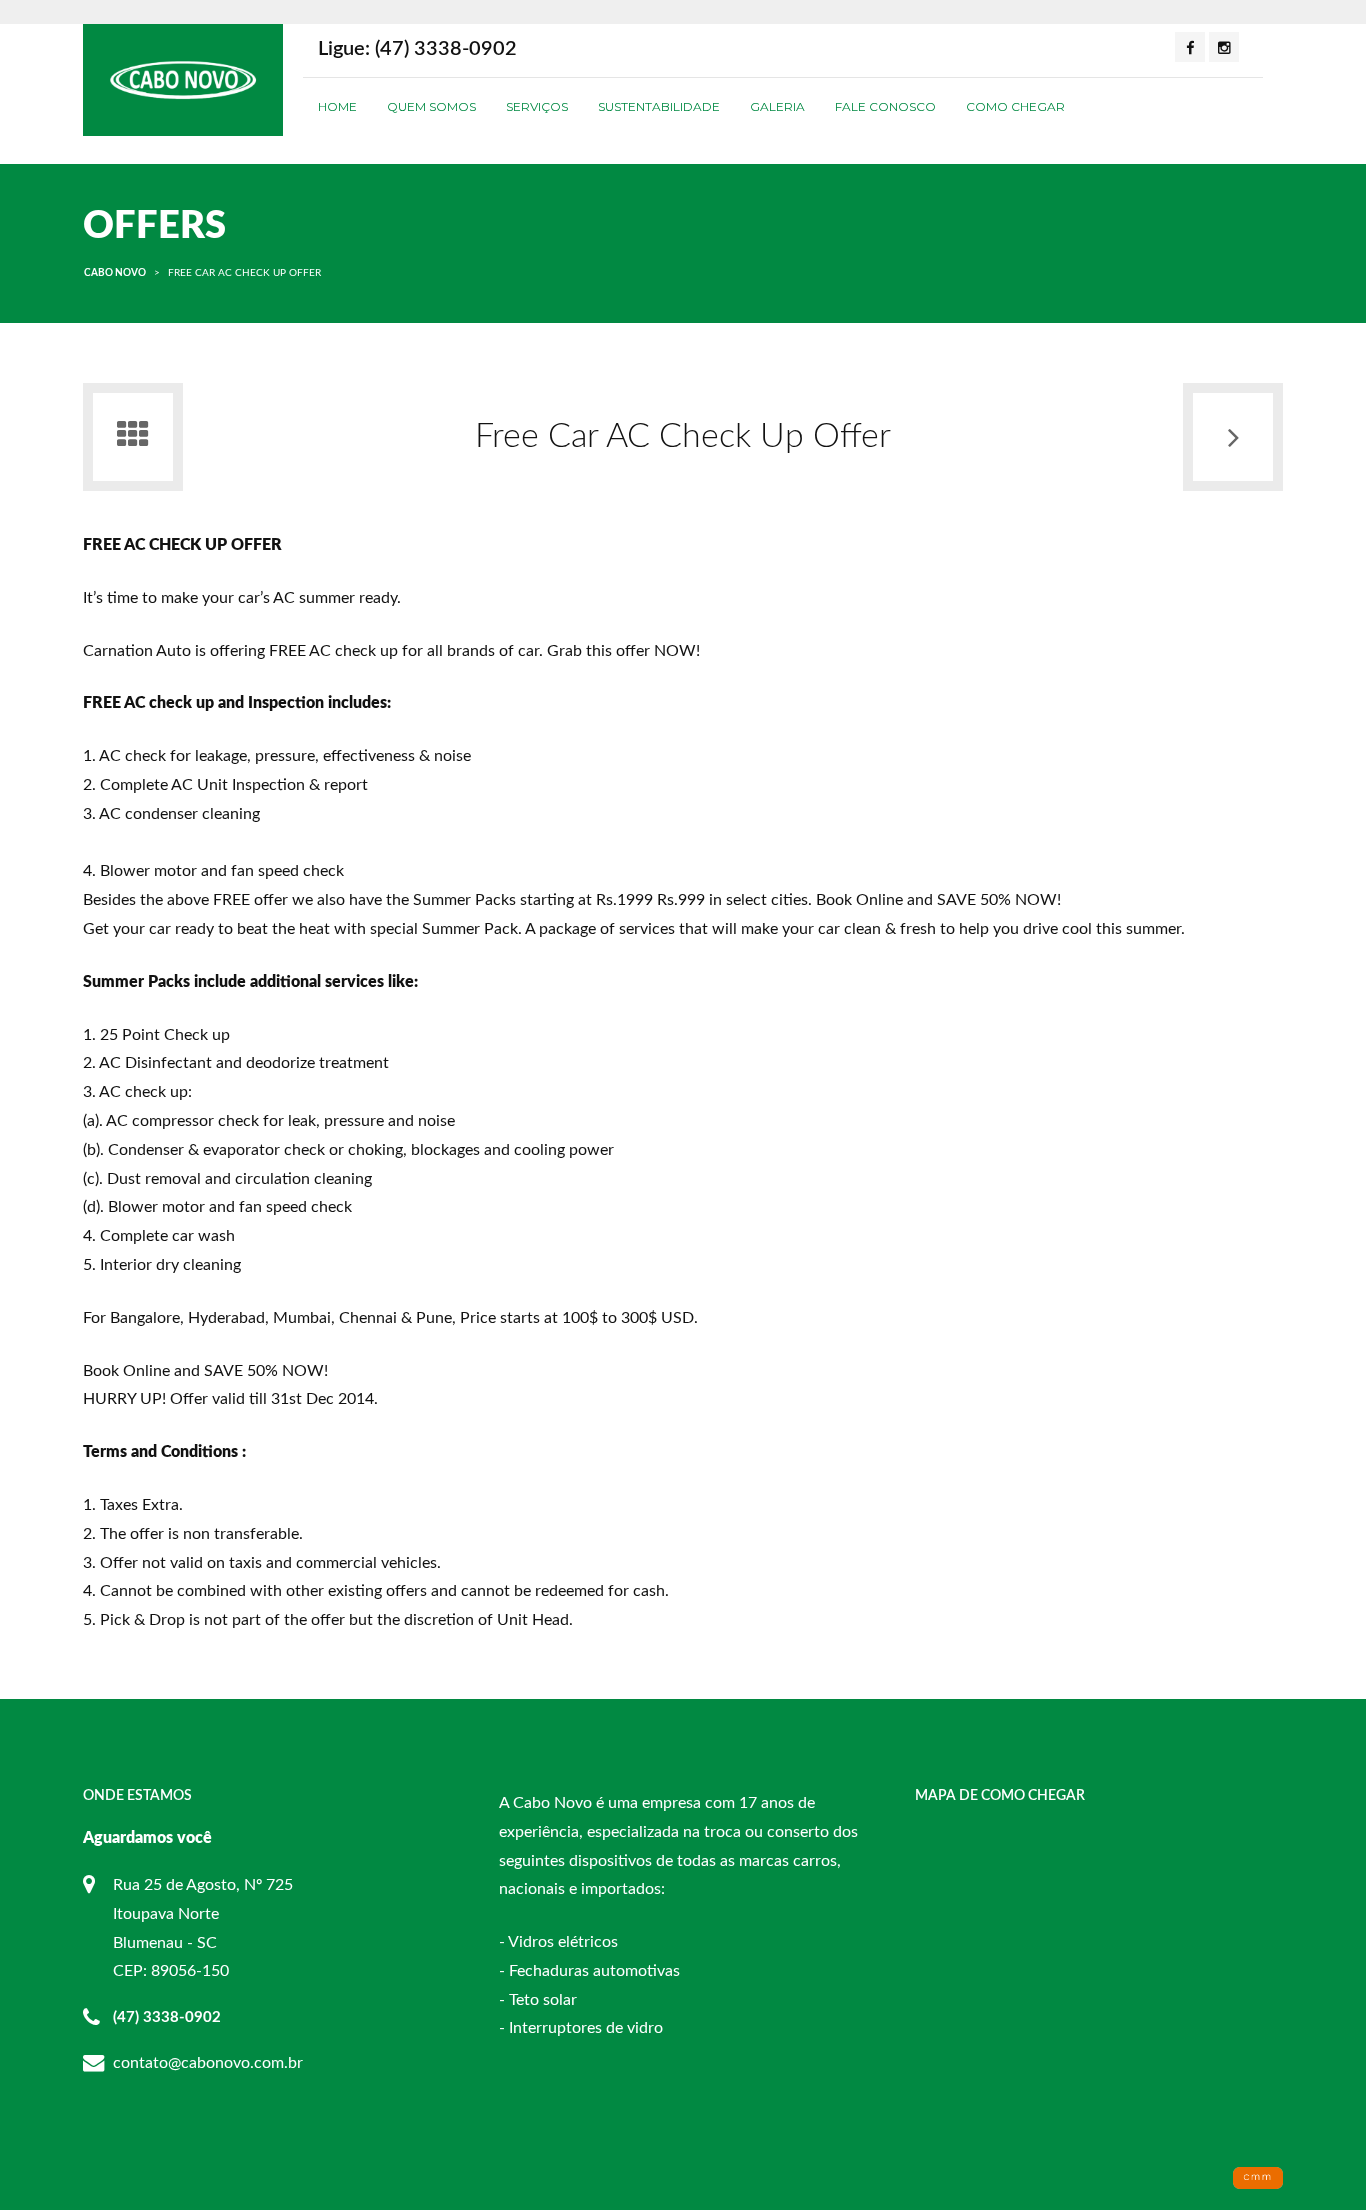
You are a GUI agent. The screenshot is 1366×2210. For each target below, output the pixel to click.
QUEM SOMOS (431, 106)
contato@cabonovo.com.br (208, 2063)
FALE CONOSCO (885, 106)
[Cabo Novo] (183, 79)
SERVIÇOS (537, 106)
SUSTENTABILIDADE (659, 106)
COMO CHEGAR (1015, 106)
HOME (337, 106)
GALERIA (777, 106)
